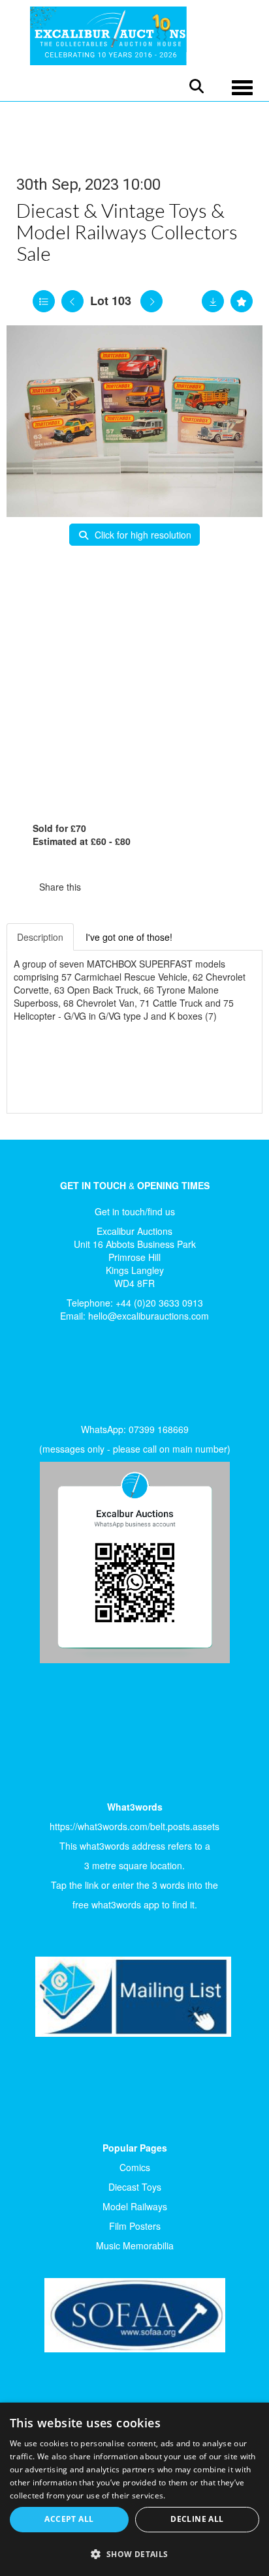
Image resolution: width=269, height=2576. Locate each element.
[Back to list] (44, 301)
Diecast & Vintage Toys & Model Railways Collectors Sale (127, 231)
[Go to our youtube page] (86, 1376)
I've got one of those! (129, 937)
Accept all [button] (69, 2519)
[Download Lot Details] (213, 301)
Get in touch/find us (135, 1211)
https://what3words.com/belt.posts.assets (134, 1826)
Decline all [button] (197, 2519)
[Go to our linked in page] (59, 1376)
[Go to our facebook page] (32, 1376)
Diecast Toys (135, 2187)
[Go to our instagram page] (157, 887)
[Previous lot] (72, 301)
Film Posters (135, 2226)
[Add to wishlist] (242, 301)
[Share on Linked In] (130, 887)
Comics (135, 2167)
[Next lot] (151, 301)
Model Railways (135, 2206)
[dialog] (134, 2489)
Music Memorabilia (135, 2245)
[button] (134, 2554)
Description (40, 937)
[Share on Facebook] (103, 887)
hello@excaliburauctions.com (149, 1316)
